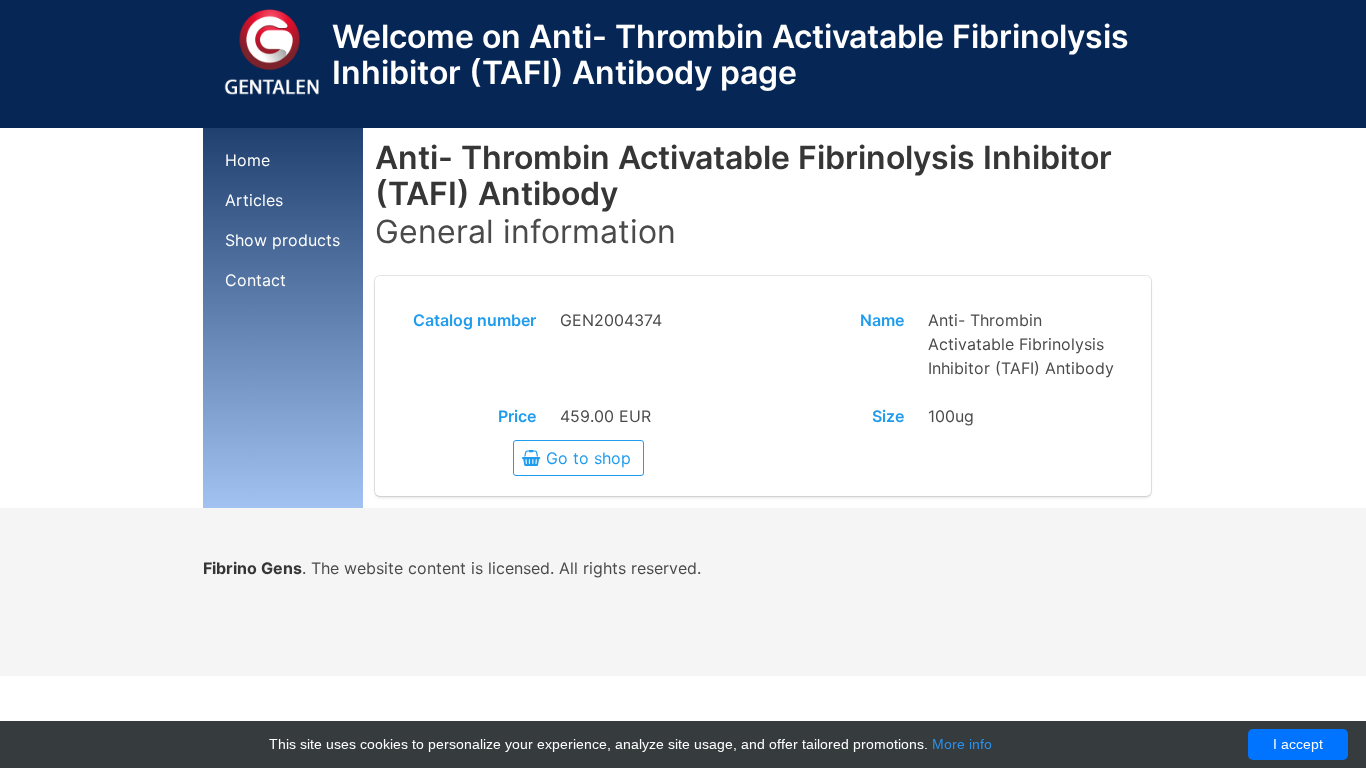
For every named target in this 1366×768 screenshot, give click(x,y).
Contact (255, 280)
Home (247, 160)
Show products (282, 240)
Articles (254, 200)
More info (962, 744)
